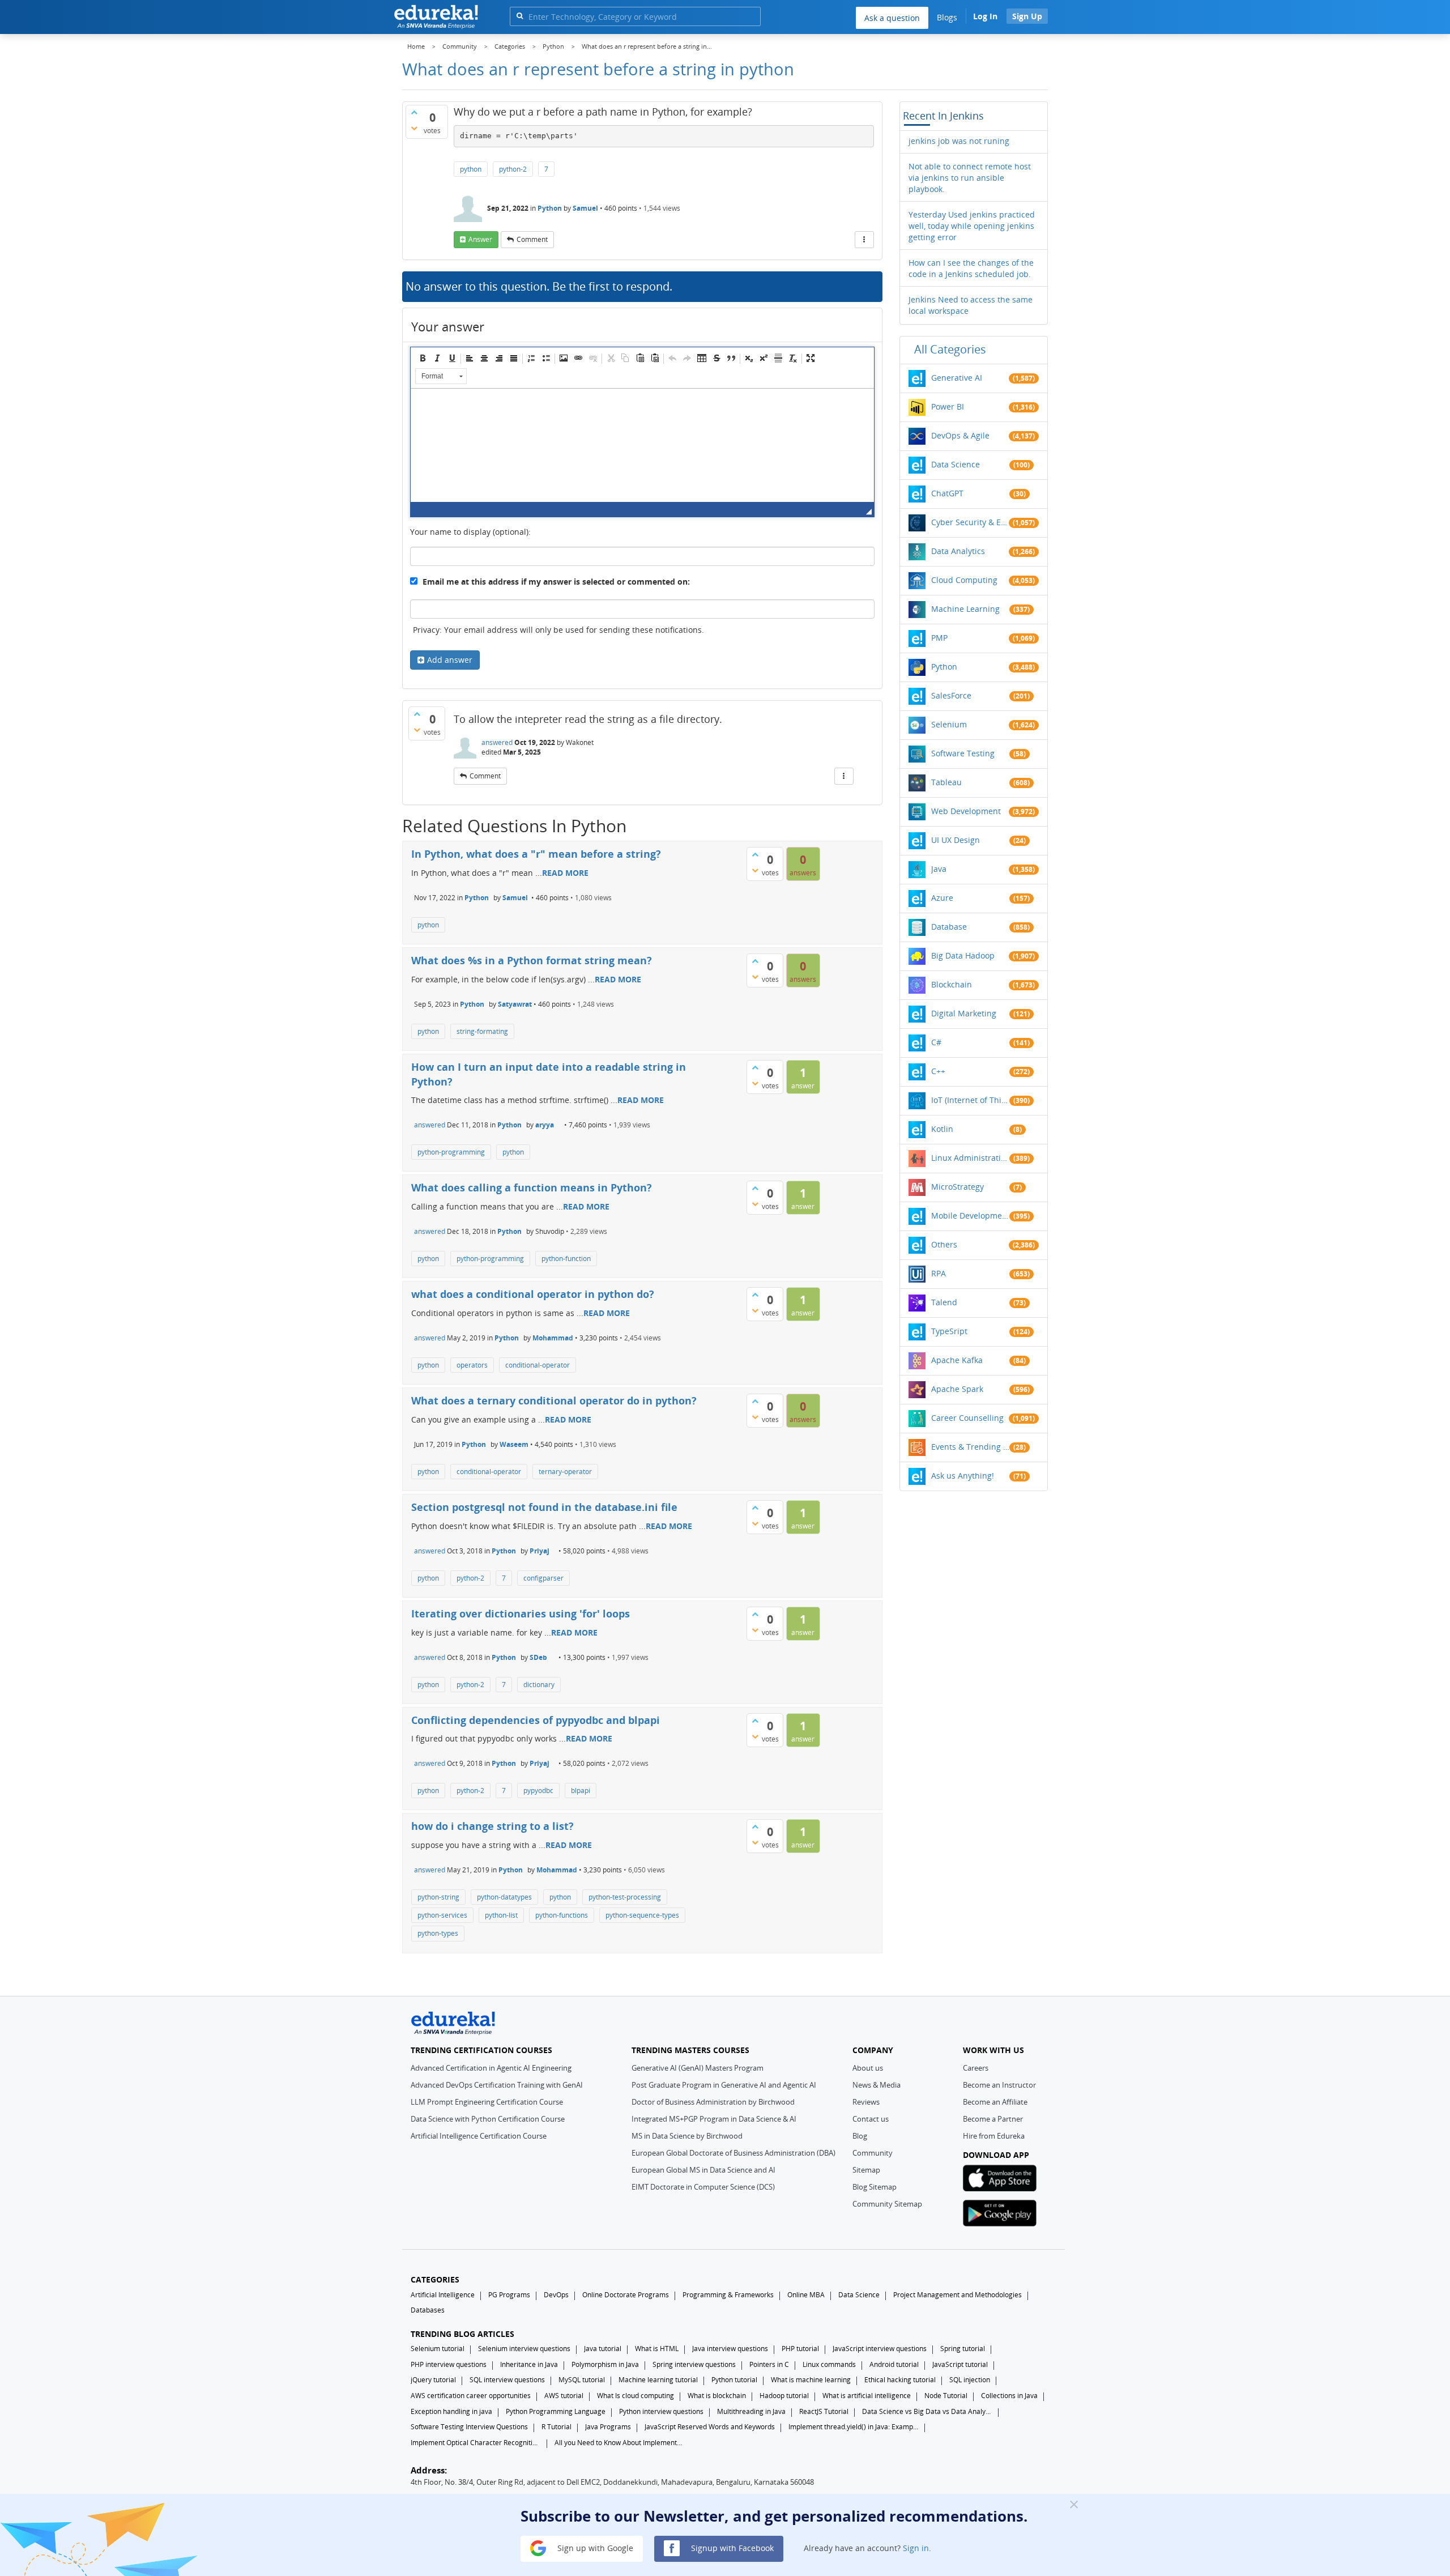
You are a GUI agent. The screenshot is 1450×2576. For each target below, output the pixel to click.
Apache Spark (957, 1389)
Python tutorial (734, 2380)
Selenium (949, 724)
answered (497, 742)
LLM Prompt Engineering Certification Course (487, 2102)
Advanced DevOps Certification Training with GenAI (497, 2085)
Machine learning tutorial (658, 2380)
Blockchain (952, 984)
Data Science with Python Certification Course (488, 2119)
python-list (501, 1915)
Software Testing (963, 753)
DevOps (556, 2295)
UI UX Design (956, 840)
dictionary (539, 1685)
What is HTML (657, 2349)
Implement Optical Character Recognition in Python (476, 2443)
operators (472, 1365)
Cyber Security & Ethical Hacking (970, 522)
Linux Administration (970, 1158)
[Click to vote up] (414, 112)
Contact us (871, 2119)
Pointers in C (769, 2364)
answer (480, 239)
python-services (442, 1915)
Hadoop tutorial (784, 2396)
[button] (423, 358)
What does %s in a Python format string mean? (532, 960)
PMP (939, 638)
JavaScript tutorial (960, 2364)
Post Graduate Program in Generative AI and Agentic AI (724, 2085)
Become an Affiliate (995, 2102)
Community (873, 2153)
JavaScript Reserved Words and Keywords (710, 2427)
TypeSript (949, 1331)
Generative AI (957, 378)
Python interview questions (661, 2411)
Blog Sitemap (875, 2187)
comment (532, 239)
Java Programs (608, 2427)
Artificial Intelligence (443, 2295)
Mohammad (553, 1338)
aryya (545, 1125)
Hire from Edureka (994, 2136)
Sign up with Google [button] (594, 2547)
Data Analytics (958, 551)
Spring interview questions (694, 2364)
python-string (438, 1897)
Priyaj (540, 1551)
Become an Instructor (999, 2085)
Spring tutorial (963, 2349)
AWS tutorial (564, 2396)
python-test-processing (625, 1897)
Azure (942, 898)
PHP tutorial (800, 2349)
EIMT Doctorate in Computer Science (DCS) (703, 2187)
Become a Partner (993, 2119)
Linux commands (829, 2364)
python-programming (451, 1152)
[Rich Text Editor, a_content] (642, 445)
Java (939, 869)
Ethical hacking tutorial (900, 2380)
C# (936, 1042)
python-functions (562, 1915)
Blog (860, 2136)
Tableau (946, 782)
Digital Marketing (964, 1013)
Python (550, 208)
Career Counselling (967, 1418)
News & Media (877, 2085)
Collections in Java (1009, 2396)
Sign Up (1027, 16)
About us (868, 2068)
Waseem (514, 1444)
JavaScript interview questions (880, 2349)
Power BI (948, 406)
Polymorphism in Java (605, 2364)
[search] (520, 16)
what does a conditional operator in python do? (533, 1294)
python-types (438, 1933)
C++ (938, 1071)
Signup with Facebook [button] (731, 2547)
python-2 (513, 169)
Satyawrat (515, 1004)
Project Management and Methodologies (958, 2295)
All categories (950, 349)
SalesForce (951, 695)
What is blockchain (717, 2396)
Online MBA (806, 2295)
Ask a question (892, 18)
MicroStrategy (958, 1187)
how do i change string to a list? (492, 1826)
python (471, 169)
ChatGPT (947, 493)
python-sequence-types (642, 1915)
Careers (976, 2068)
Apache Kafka (957, 1360)
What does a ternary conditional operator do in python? (554, 1400)
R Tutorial (556, 2427)
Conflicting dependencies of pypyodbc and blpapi (536, 1720)
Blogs (947, 17)
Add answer (450, 660)
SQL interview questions (507, 2380)
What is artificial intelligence (867, 2396)
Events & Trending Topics (970, 1447)
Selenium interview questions (524, 2349)
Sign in (916, 2547)
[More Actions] (864, 240)
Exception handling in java (451, 2411)
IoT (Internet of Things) (970, 1100)
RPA (939, 1273)
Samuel (585, 208)
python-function (566, 1259)
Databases (428, 2310)
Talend (944, 1302)
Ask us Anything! (963, 1476)
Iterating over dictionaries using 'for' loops (521, 1613)
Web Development (966, 811)
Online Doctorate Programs (626, 2295)
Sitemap (866, 2170)
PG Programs (509, 2295)
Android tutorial (894, 2364)
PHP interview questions (449, 2364)
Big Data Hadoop (963, 955)
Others (944, 1244)
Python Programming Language (556, 2411)
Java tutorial (603, 2349)
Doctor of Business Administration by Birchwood (713, 2102)
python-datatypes (504, 1897)
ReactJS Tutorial (824, 2411)
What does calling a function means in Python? (532, 1187)
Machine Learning (965, 609)
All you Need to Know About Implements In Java (620, 2443)
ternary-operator (565, 1472)
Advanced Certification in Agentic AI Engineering (491, 2068)
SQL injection (970, 2380)
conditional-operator (538, 1365)
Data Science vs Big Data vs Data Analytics (927, 2411)
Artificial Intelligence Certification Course (479, 2136)
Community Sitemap (887, 2204)
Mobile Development (970, 1215)
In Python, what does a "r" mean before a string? (536, 854)
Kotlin (942, 1129)
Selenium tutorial (438, 2349)
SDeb (538, 1657)
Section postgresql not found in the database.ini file (544, 1507)
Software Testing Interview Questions (469, 2427)
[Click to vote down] (414, 128)
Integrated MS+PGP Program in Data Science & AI (714, 2119)
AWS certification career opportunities (471, 2396)
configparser (543, 1578)
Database (949, 927)
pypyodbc (538, 1791)
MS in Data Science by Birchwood (687, 2136)
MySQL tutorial (582, 2380)
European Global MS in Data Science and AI (703, 2170)
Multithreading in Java (751, 2411)
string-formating (482, 1031)
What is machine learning (811, 2380)
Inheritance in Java (529, 2364)
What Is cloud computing (636, 2396)
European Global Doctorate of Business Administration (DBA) (733, 2153)
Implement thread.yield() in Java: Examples (854, 2427)
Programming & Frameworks (728, 2295)
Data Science (956, 464)
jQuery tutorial (433, 2380)
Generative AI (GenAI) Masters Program (698, 2068)
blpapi (581, 1791)
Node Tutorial (946, 2396)
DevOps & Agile (960, 435)
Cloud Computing (964, 580)
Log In (985, 16)
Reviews (866, 2102)
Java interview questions (730, 2349)
